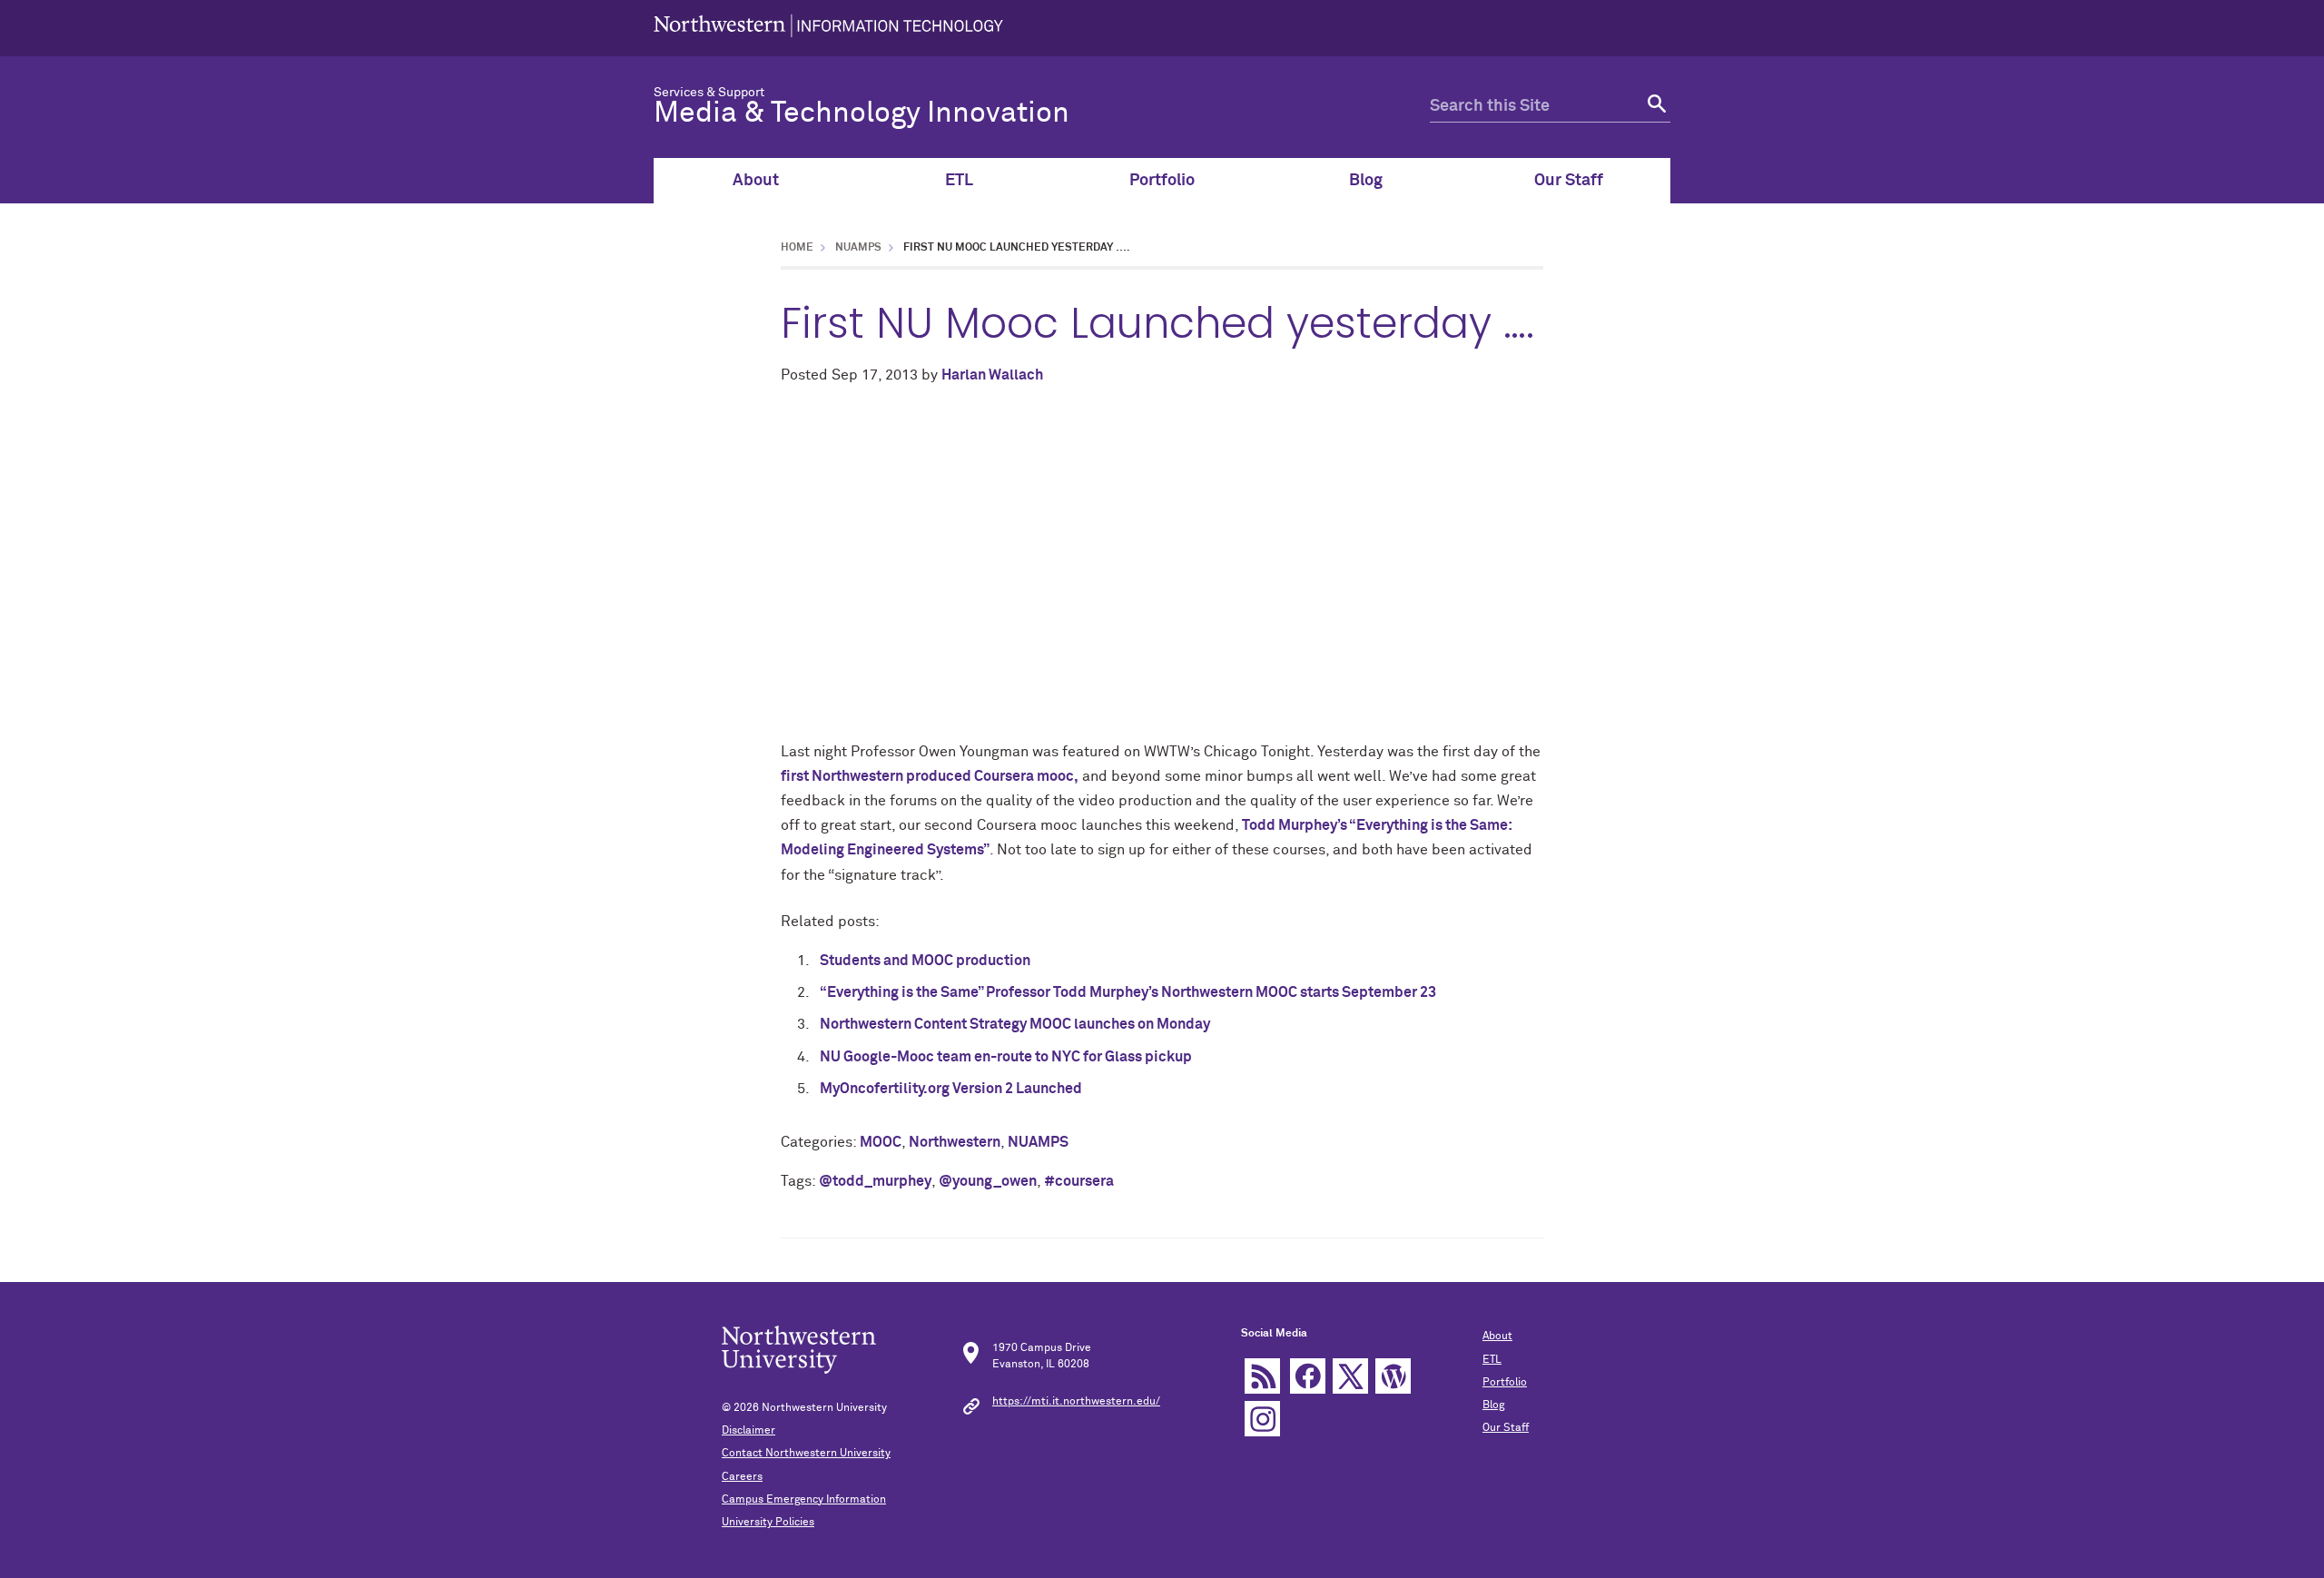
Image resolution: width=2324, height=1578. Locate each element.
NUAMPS (858, 248)
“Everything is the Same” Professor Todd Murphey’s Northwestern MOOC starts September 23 (1128, 992)
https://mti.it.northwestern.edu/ (1076, 1402)
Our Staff (1569, 181)
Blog (1366, 181)
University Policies (768, 1523)
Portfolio (1162, 181)
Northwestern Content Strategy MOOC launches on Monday (1015, 1024)
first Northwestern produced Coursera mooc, (930, 776)
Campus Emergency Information (804, 1500)
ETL (959, 181)
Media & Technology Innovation (862, 113)
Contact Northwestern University (806, 1454)
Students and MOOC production (925, 961)
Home (797, 248)
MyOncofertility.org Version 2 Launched (951, 1089)
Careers (742, 1477)
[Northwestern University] (828, 28)
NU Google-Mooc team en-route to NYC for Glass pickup (1006, 1057)
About (756, 181)
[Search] (1654, 107)
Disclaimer (748, 1431)
